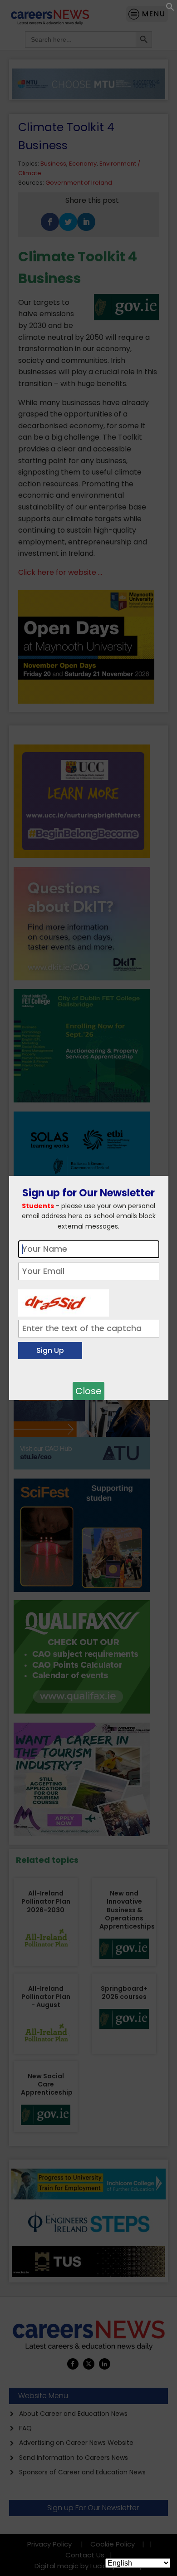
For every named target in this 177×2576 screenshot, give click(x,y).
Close (88, 1391)
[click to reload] (64, 1301)
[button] (170, 9)
